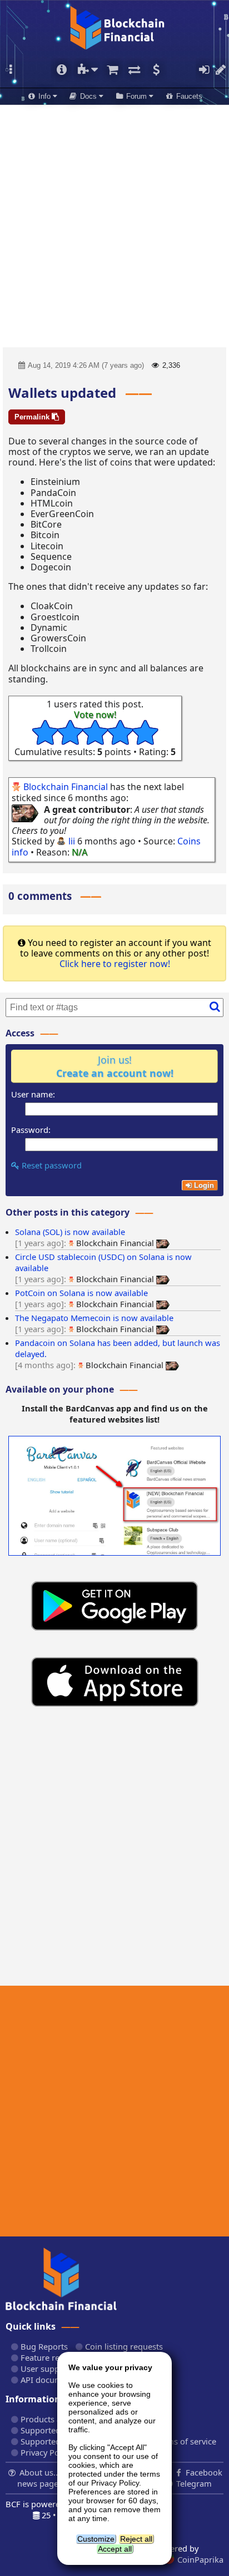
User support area (54, 2368)
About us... (40, 2472)
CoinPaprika (199, 2559)
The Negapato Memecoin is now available (94, 1318)
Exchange (134, 70)
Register (221, 70)
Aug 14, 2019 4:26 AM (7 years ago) (85, 365)
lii (72, 841)
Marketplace (112, 70)
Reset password (51, 1165)
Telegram (193, 2483)
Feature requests (51, 2357)
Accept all (115, 2549)
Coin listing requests (123, 2346)
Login (204, 70)
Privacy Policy (45, 2452)
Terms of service (184, 2441)
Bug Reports (43, 2346)
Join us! (115, 1066)
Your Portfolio (61, 70)
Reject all (136, 2539)
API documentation (56, 2380)
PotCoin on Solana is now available (81, 1293)
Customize (96, 2539)
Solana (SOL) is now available (70, 1232)
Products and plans (56, 2419)
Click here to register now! (115, 964)
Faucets (188, 96)
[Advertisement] (114, 222)
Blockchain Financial (66, 787)
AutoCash (156, 70)
